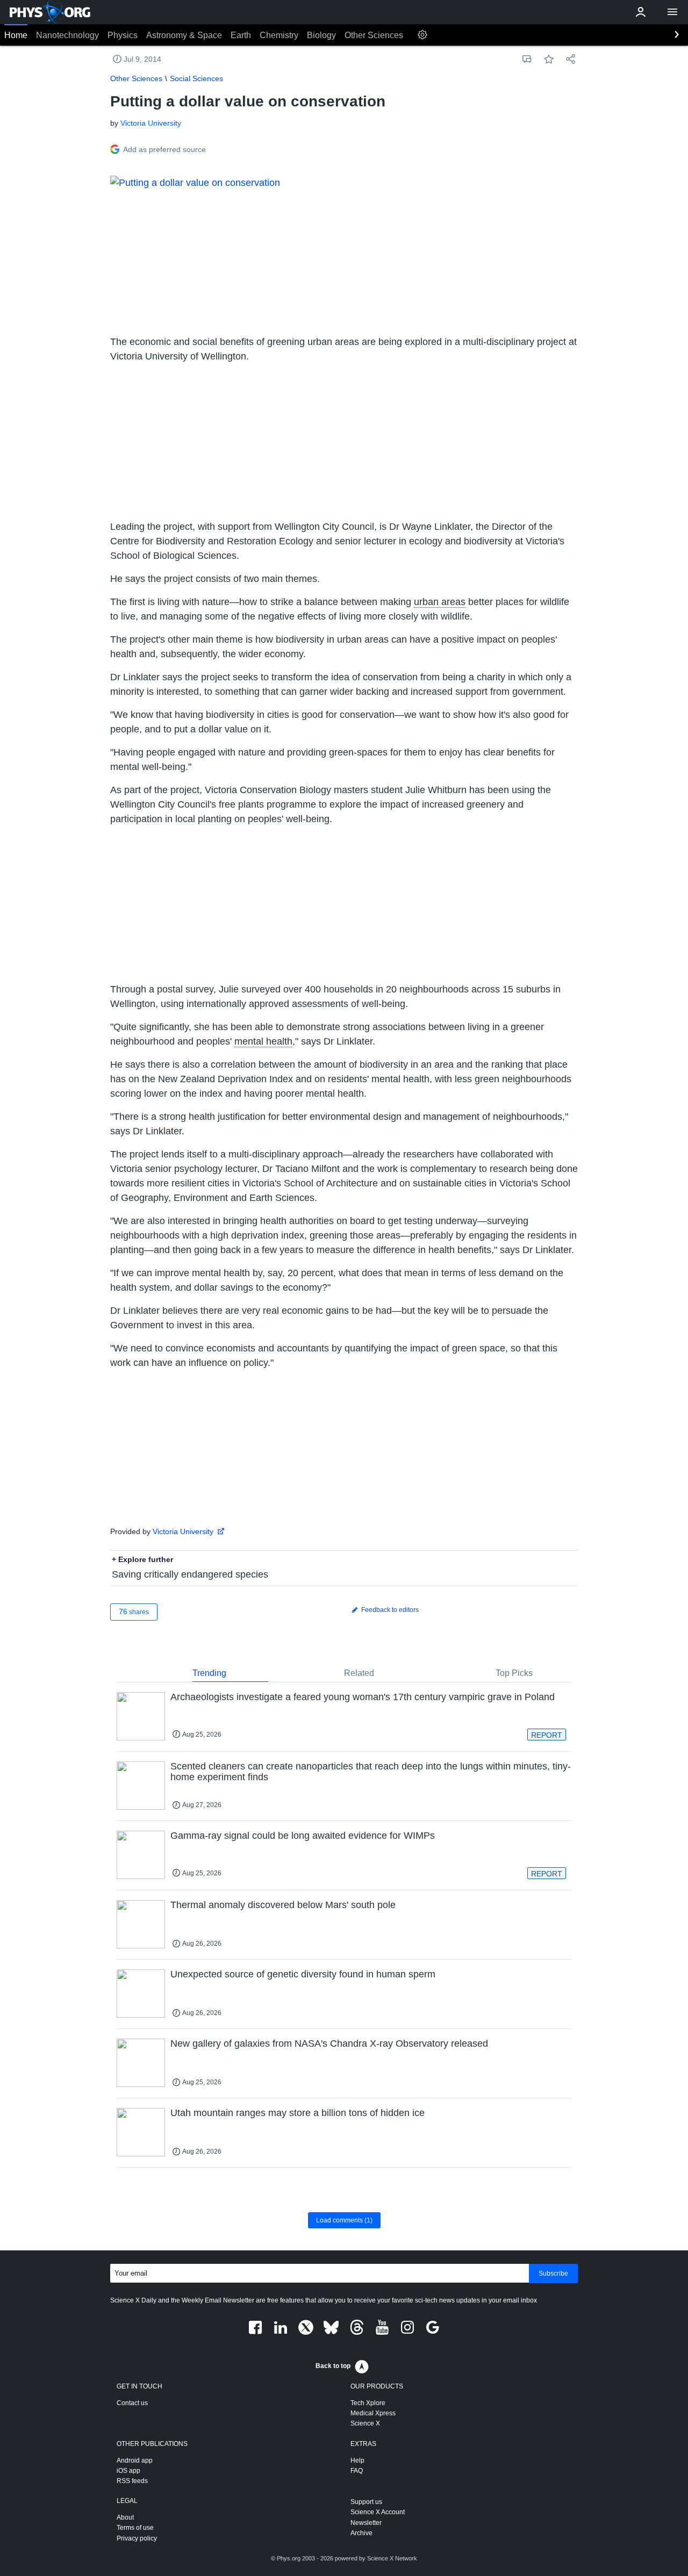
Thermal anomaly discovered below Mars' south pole (283, 1905)
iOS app (128, 2471)
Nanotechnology (67, 35)
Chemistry (279, 35)
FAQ (357, 2471)
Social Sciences (196, 78)
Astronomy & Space (184, 35)
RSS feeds (132, 2481)
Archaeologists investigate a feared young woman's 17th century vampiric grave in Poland (363, 1697)
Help (357, 2460)
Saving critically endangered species (190, 1574)
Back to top (333, 2366)
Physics (123, 35)
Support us (366, 2502)
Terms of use (135, 2528)
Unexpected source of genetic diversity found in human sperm (303, 1974)
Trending (209, 1673)
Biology (321, 35)
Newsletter (366, 2523)
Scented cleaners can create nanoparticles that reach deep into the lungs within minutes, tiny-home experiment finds (371, 1772)
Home (16, 35)
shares (134, 1611)
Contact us (132, 2403)
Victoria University (151, 123)
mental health (263, 1041)
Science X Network (392, 2558)
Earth (241, 35)
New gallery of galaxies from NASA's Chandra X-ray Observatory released (329, 2043)
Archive (361, 2533)
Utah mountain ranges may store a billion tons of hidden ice (298, 2113)
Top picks (514, 1673)
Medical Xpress (373, 2413)
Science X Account (378, 2512)
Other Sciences (374, 35)
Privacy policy (137, 2538)
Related (359, 1673)
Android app (135, 2460)
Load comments (344, 2220)
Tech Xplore (368, 2403)
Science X (365, 2423)
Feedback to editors (389, 1610)
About (125, 2517)
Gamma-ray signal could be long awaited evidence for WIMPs (303, 1836)
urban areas (440, 602)
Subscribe (553, 2273)
